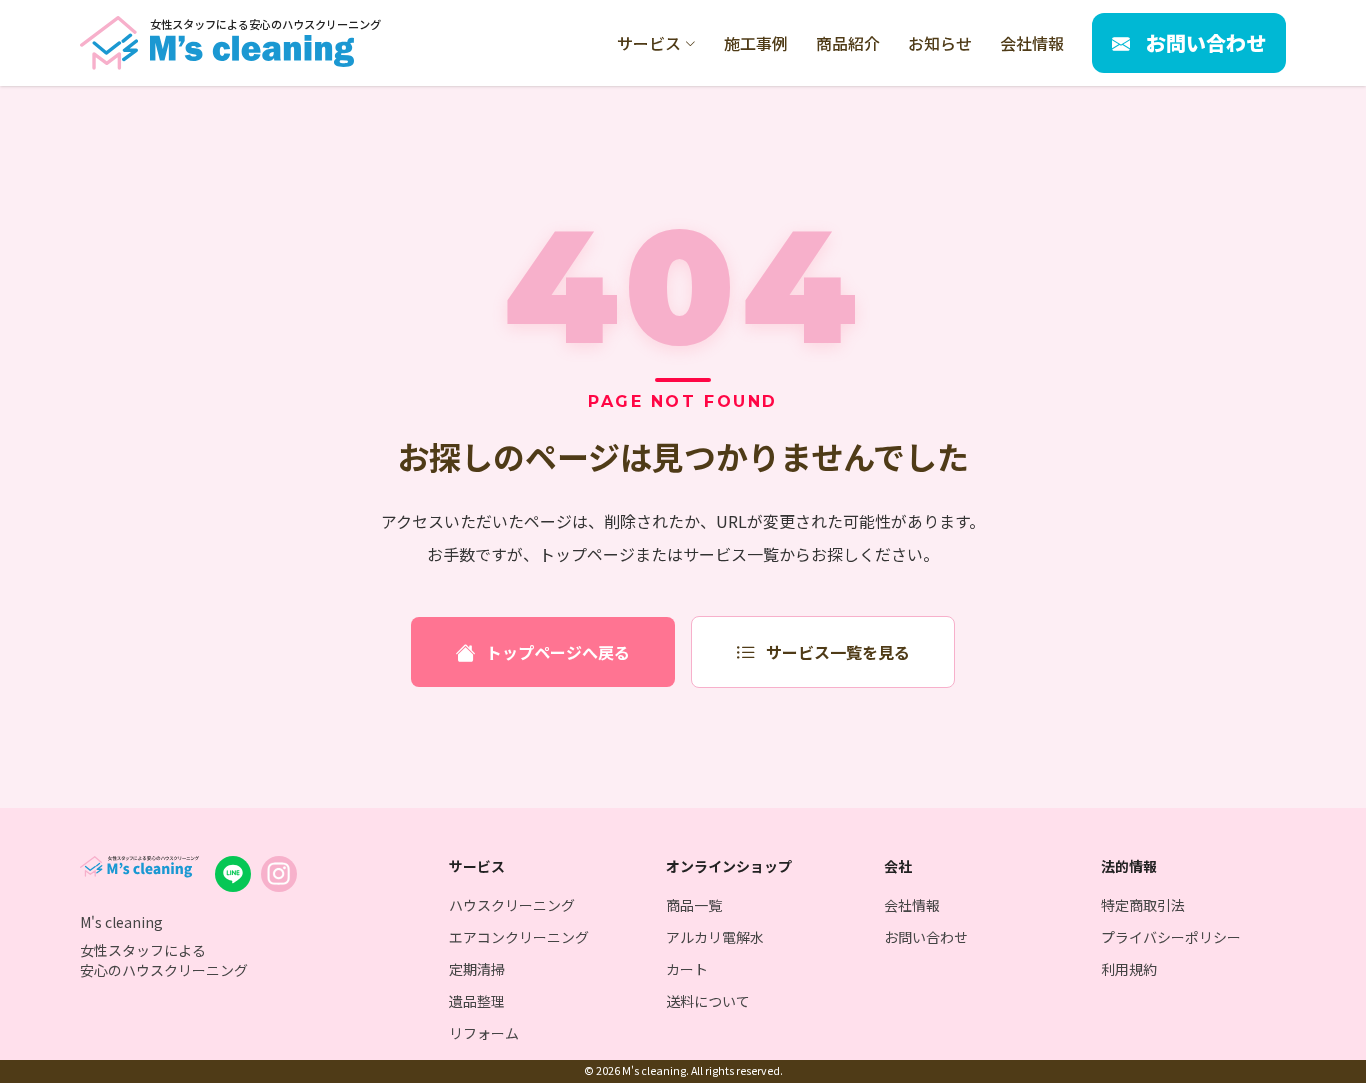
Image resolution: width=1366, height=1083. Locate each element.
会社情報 (1032, 43)
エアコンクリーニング (519, 937)
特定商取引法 (1143, 905)
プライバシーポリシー (1171, 937)
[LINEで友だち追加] (233, 874)
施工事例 (756, 43)
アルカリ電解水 (715, 937)
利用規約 (1129, 969)
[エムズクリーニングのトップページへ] (139, 867)
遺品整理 (477, 1001)
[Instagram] (279, 874)
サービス (649, 43)
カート (687, 969)
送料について (708, 1001)
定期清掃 (477, 969)
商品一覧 (694, 905)
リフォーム (484, 1033)
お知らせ (940, 43)
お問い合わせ (926, 937)
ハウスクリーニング (512, 905)
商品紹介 (848, 43)
